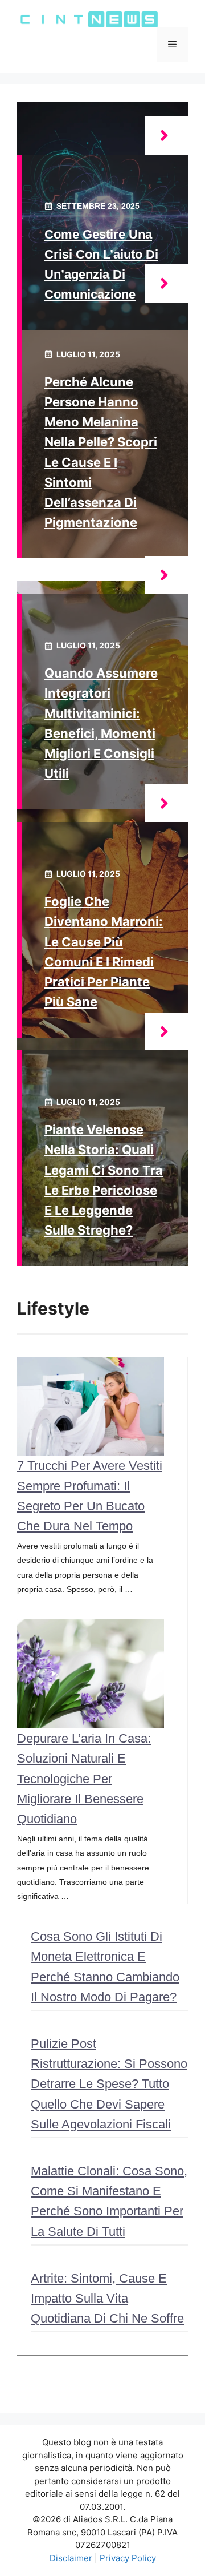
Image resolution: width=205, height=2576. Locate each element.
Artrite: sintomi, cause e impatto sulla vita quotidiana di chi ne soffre (107, 2298)
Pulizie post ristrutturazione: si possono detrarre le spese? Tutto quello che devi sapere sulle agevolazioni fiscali (109, 2084)
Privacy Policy (128, 2558)
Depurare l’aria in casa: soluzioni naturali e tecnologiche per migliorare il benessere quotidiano (84, 1779)
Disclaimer (71, 2558)
